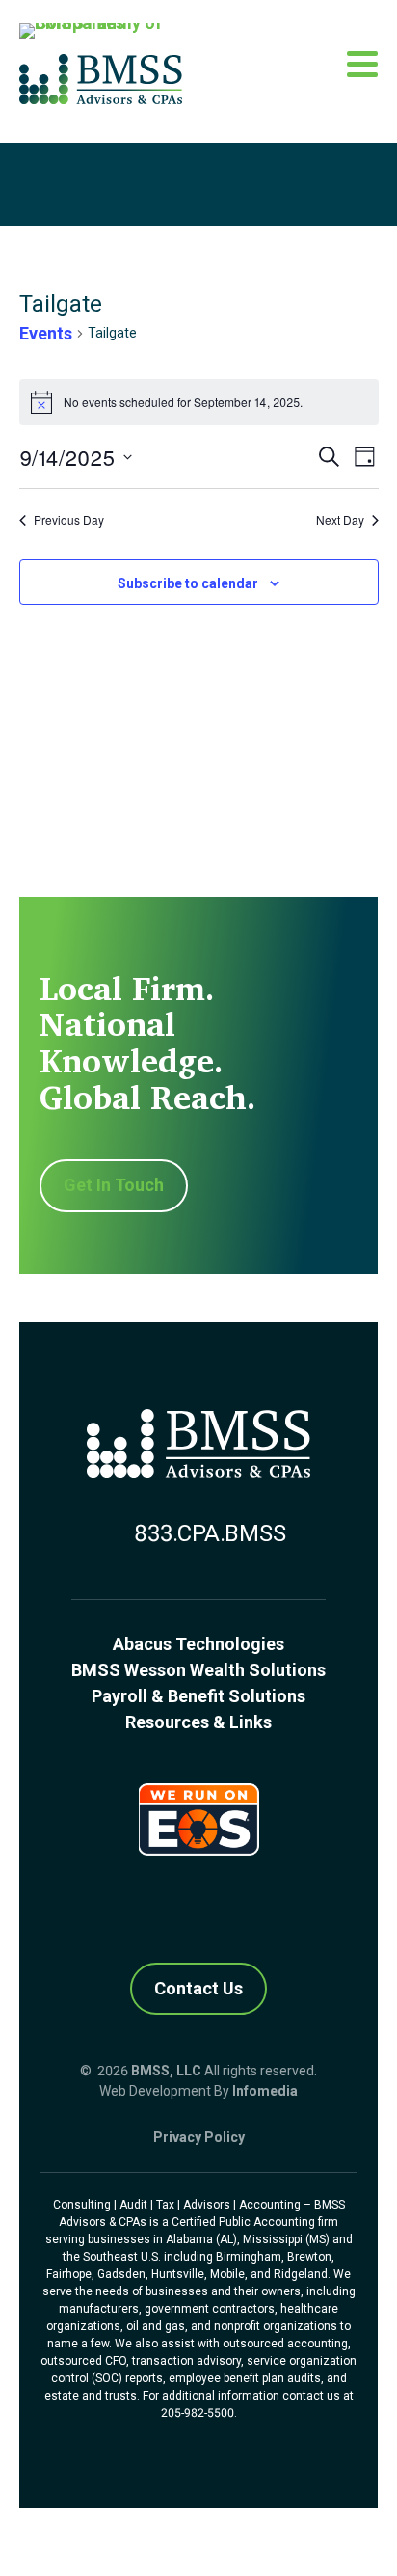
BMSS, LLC (166, 2071)
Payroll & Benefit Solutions (198, 1696)
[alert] (199, 402)
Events (46, 333)
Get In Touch (114, 1185)
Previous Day (69, 520)
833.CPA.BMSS (210, 1533)
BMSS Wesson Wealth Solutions (198, 1670)
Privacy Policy (199, 2137)
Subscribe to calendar (188, 583)
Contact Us (198, 1988)
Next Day (340, 520)
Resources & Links (198, 1722)
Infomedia (265, 2091)
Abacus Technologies (198, 1644)
